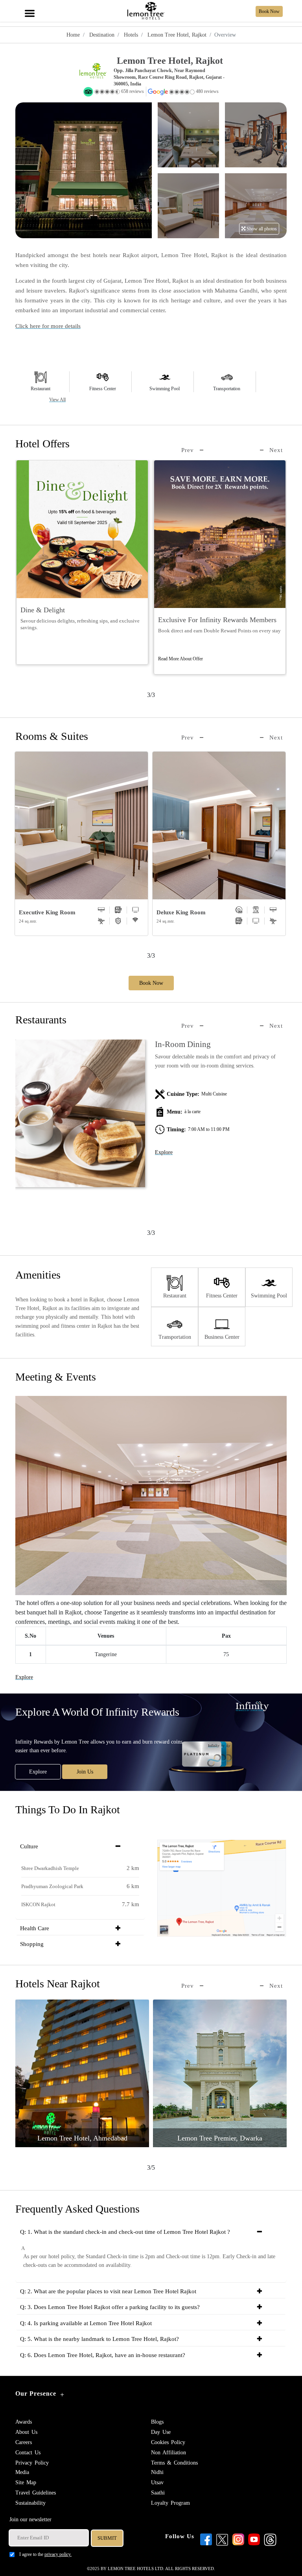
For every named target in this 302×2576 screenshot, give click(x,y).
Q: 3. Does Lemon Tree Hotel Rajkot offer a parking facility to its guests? (110, 2307)
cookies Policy (168, 2442)
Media (22, 2472)
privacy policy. (58, 2554)
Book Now (151, 983)
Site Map (26, 2482)
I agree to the (45, 2554)
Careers (24, 2442)
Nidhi (157, 2472)
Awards (24, 2422)
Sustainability (30, 2503)
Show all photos (261, 229)
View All (57, 400)
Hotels (130, 35)
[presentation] (192, 450)
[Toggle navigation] (29, 9)
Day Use (161, 2432)
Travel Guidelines (36, 2493)
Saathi (158, 2493)
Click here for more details (48, 326)
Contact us (28, 2453)
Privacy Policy (32, 2463)
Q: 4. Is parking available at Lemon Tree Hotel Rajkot (86, 2323)
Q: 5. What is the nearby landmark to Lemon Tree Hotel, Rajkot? (99, 2339)
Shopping (32, 1944)
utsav (157, 2482)
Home (73, 35)
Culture (29, 1846)
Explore (164, 1152)
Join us (85, 1772)
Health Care (35, 1928)
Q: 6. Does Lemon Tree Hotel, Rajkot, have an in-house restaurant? (103, 2355)
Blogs (157, 2422)
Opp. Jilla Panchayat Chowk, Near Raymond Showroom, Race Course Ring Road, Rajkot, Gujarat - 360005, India (169, 77)
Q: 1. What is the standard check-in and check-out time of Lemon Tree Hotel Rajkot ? (125, 2232)
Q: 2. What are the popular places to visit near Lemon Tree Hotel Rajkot (108, 2291)
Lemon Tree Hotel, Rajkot (176, 35)
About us (26, 2432)
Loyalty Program (170, 2503)
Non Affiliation (168, 2453)
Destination (101, 35)
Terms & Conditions (174, 2463)
